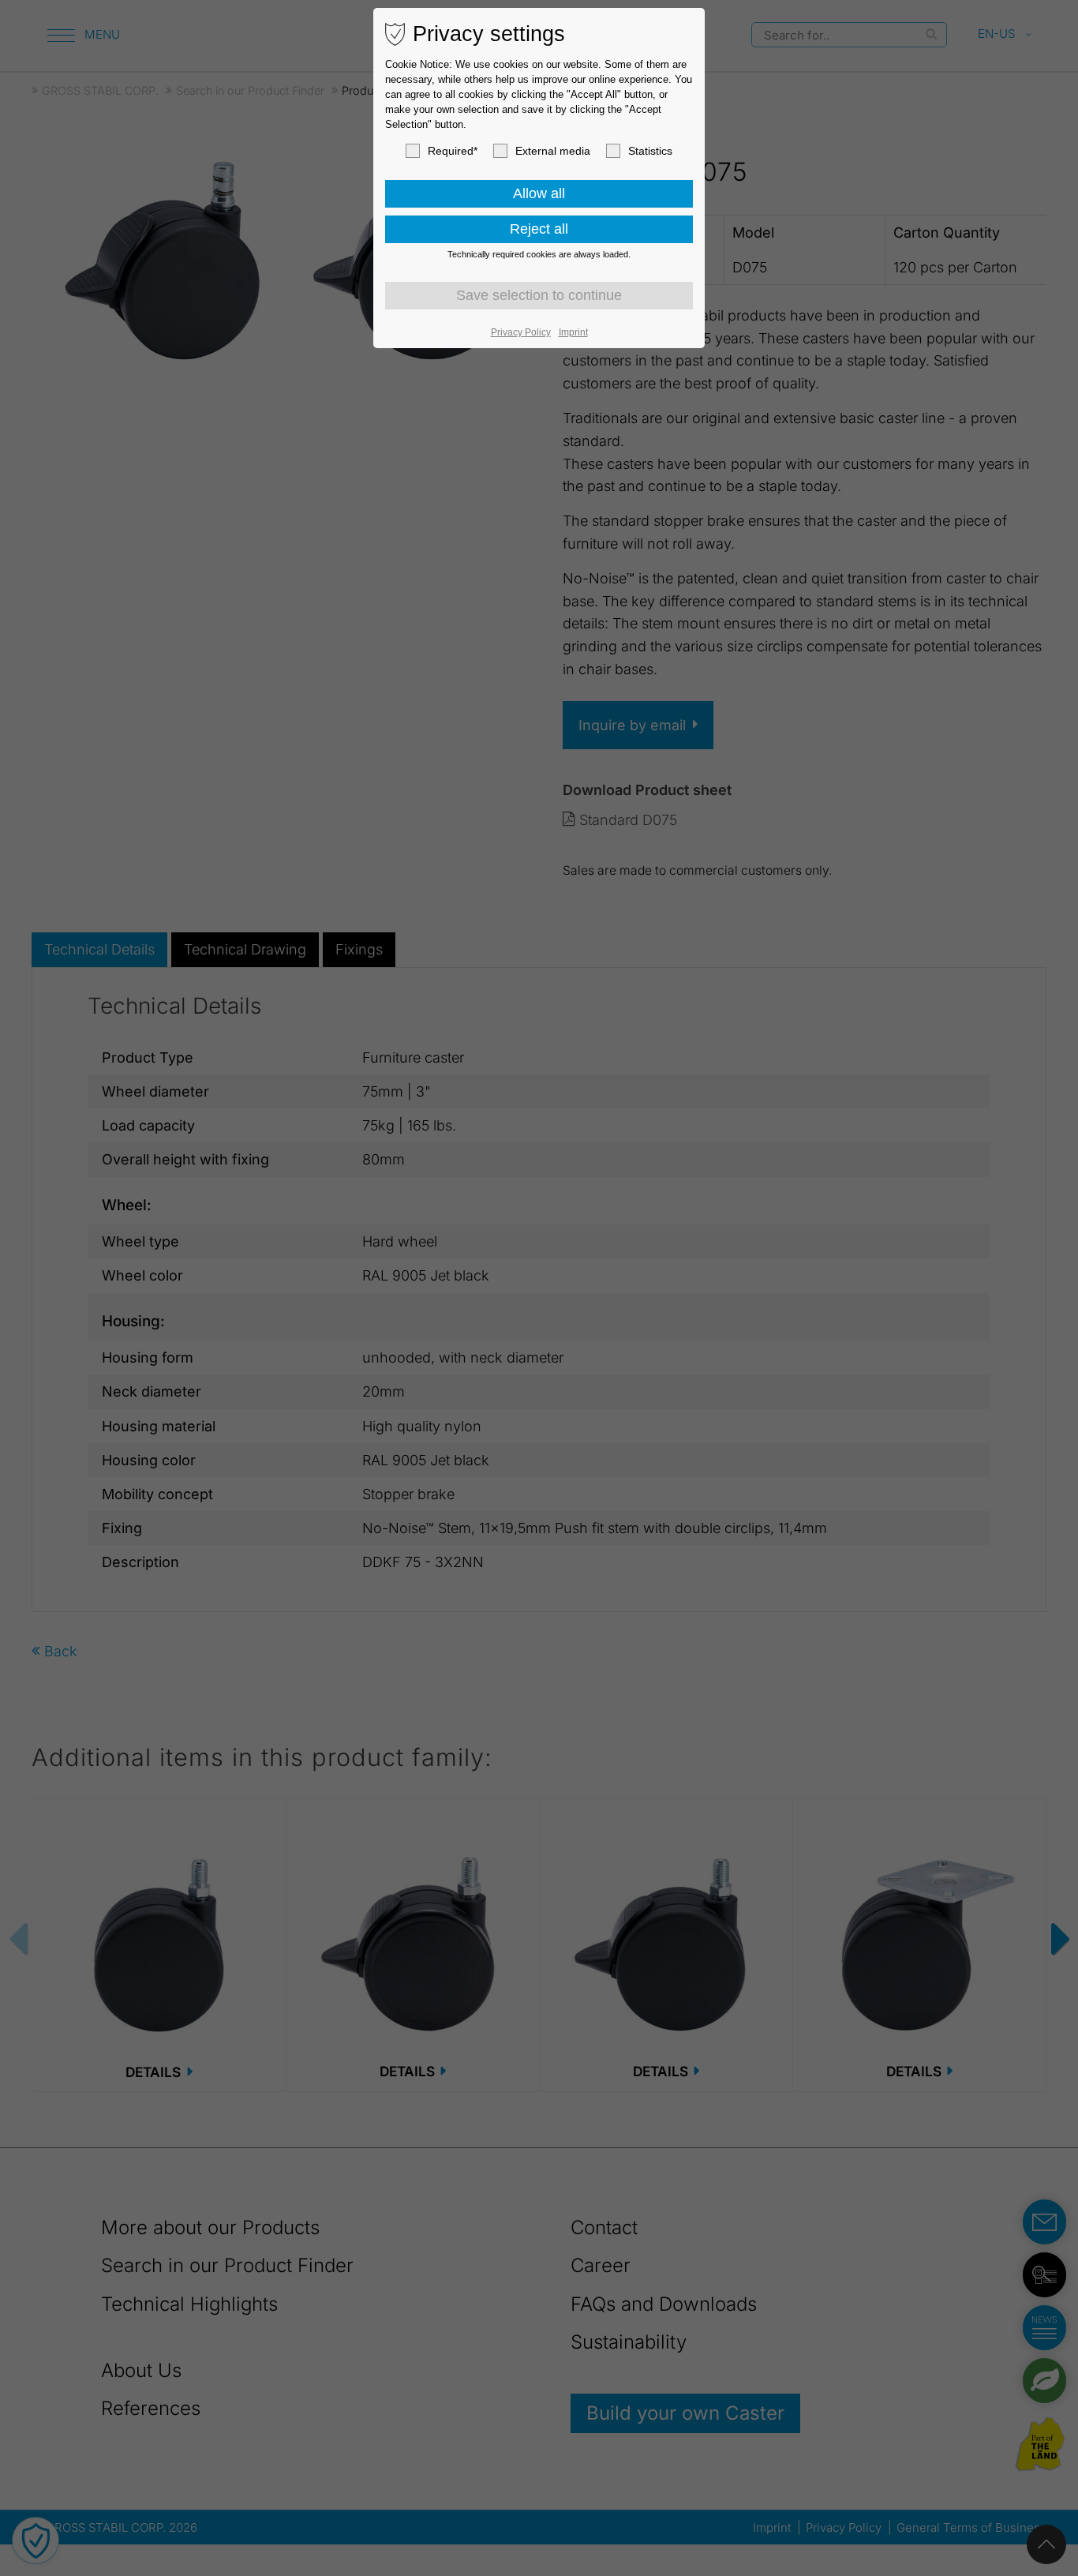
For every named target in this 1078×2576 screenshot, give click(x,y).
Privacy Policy (521, 332)
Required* (453, 151)
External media (553, 151)
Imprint (573, 332)
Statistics (650, 151)
